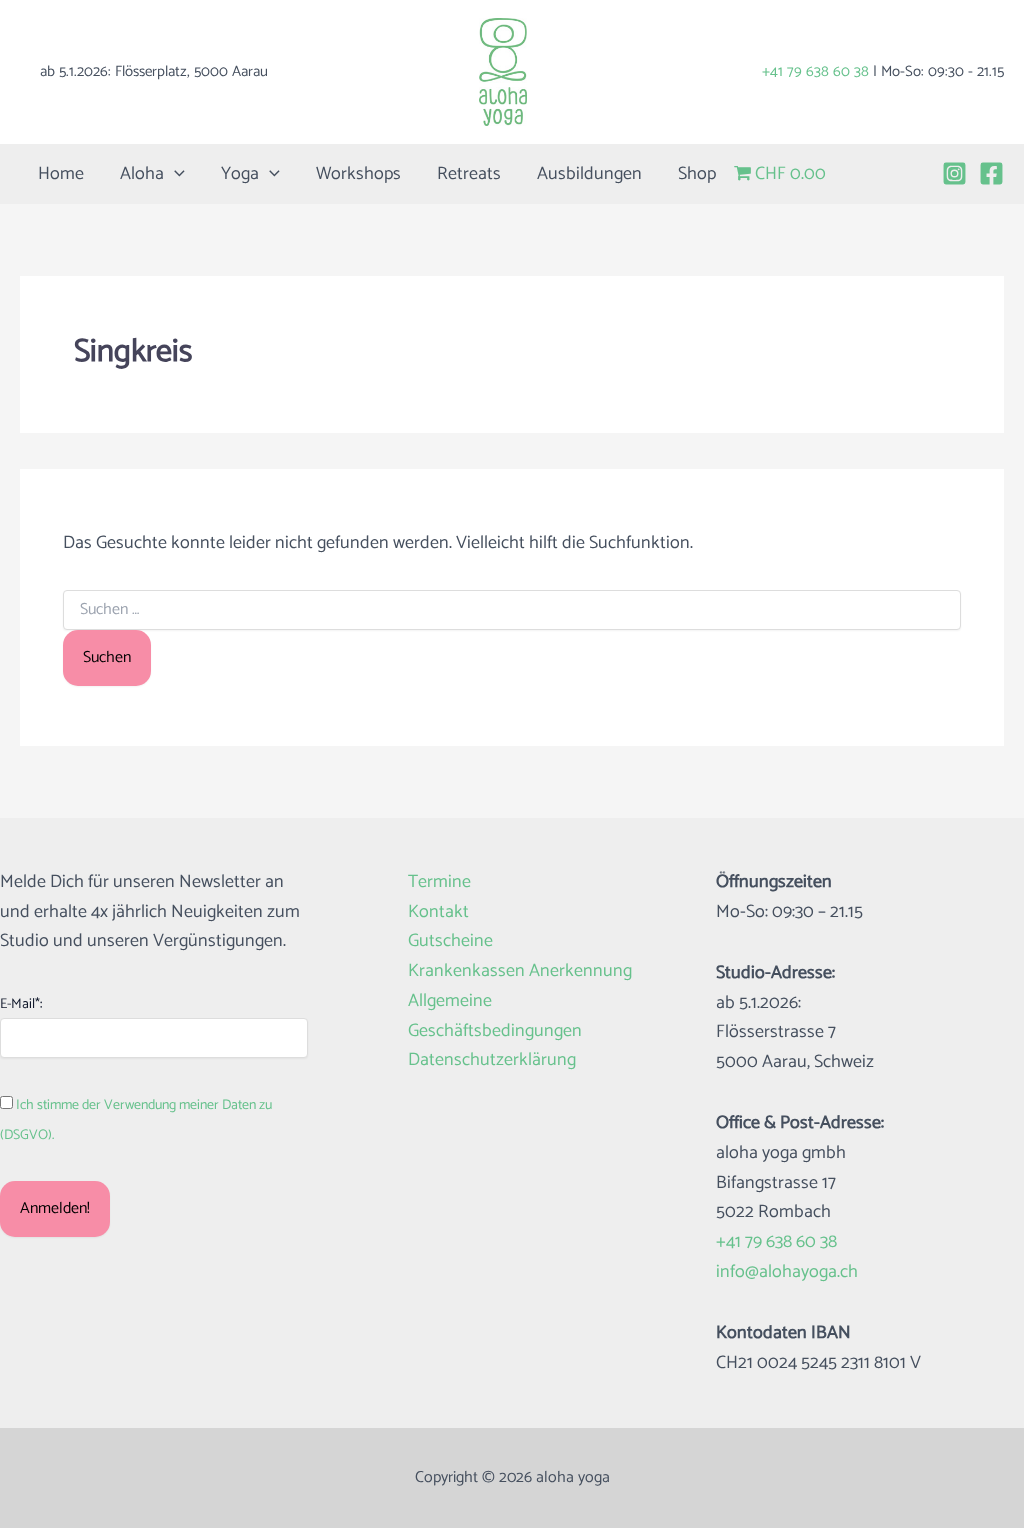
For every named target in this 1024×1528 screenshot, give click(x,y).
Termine (439, 882)
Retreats (469, 174)
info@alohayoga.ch (787, 1272)
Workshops (358, 174)
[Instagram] (954, 173)
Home (61, 174)
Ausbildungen (589, 174)
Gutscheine (450, 941)
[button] (174, 174)
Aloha (142, 174)
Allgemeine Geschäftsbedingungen (495, 1016)
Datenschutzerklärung (492, 1060)
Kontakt (438, 912)
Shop (697, 174)
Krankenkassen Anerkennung (520, 971)
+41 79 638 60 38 (815, 71)
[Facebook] (991, 173)
